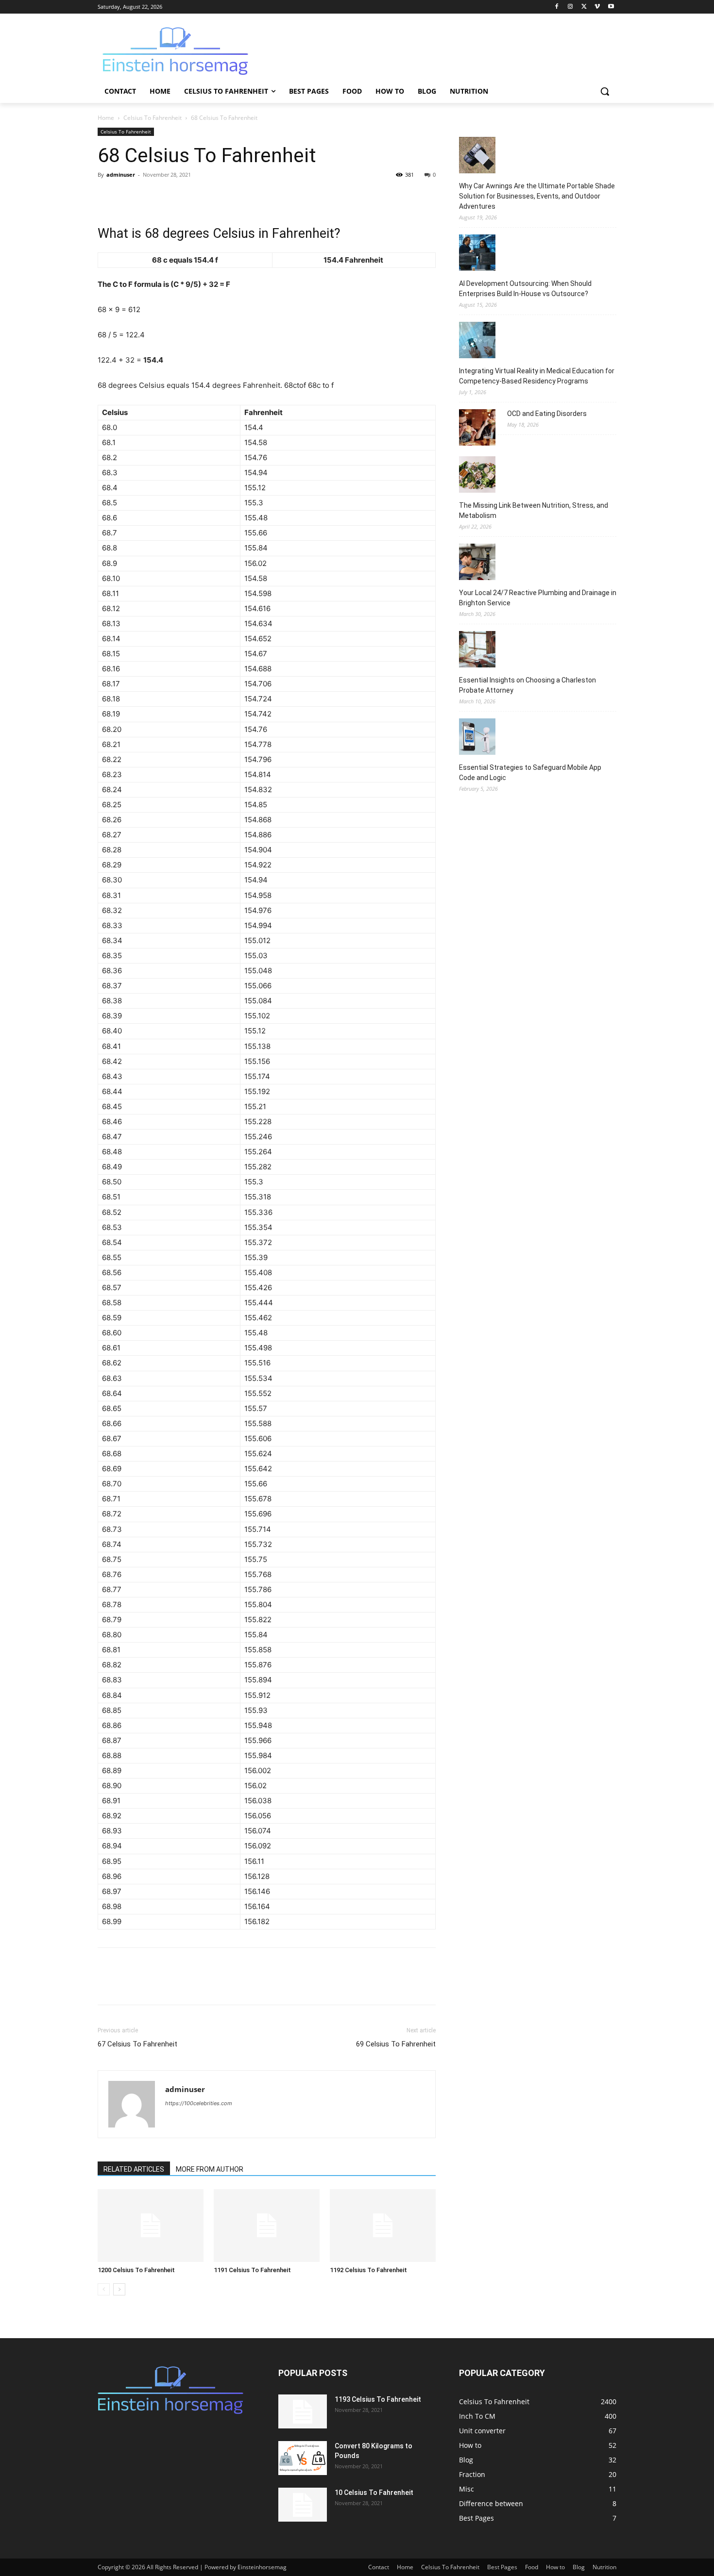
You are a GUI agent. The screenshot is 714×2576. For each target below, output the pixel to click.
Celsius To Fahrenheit (153, 118)
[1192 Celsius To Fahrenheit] (383, 2226)
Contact (379, 2567)
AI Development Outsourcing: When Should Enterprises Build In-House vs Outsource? (525, 289)
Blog (579, 2567)
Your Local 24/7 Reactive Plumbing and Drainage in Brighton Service (538, 598)
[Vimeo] (597, 7)
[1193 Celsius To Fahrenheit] (303, 2411)
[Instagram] (570, 7)
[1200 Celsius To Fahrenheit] (151, 2226)
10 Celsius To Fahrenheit (374, 2493)
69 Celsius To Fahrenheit (396, 2044)
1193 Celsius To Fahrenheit (378, 2399)
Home (106, 118)
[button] (605, 91)
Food (532, 2567)
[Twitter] (584, 7)
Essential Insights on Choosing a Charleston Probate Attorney (527, 685)
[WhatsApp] (174, 197)
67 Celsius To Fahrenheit (137, 2044)
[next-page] (119, 2289)
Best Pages (502, 2567)
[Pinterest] (152, 197)
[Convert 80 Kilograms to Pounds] (303, 2458)
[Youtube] (611, 7)
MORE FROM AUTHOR (210, 2169)
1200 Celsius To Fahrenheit (136, 2270)
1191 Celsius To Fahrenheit (252, 2270)
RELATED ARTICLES (134, 2169)
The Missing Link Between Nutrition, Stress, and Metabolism (534, 510)
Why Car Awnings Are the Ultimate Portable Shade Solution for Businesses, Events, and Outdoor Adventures (537, 196)
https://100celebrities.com (199, 2103)
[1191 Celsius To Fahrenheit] (267, 2226)
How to (555, 2567)
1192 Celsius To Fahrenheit (368, 2270)
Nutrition (604, 2567)
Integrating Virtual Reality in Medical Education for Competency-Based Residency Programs (537, 376)
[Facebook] (557, 7)
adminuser (121, 175)
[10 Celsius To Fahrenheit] (303, 2505)
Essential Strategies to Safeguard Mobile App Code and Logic (530, 773)
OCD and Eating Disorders (547, 414)
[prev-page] (104, 2289)
